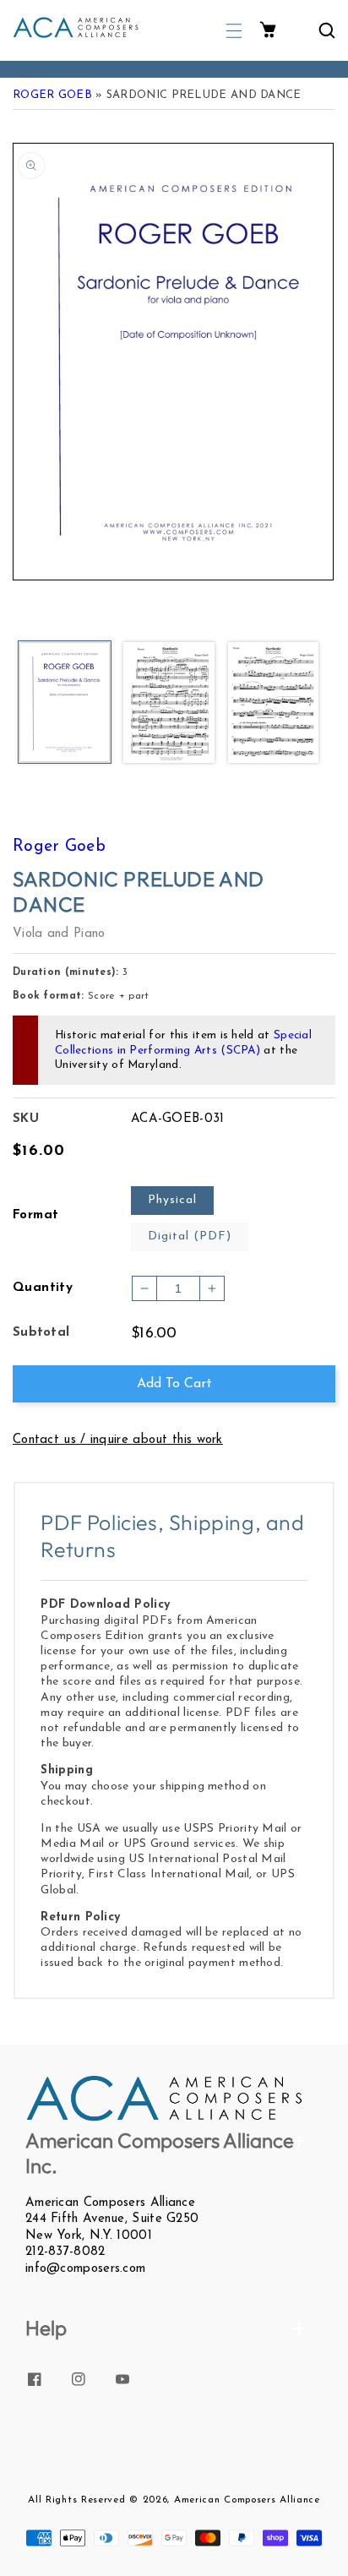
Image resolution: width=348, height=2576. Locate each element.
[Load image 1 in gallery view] (65, 704)
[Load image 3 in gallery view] (273, 704)
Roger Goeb (52, 95)
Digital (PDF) (190, 1236)
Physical (172, 1200)
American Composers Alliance (247, 2500)
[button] (234, 31)
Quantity (43, 1288)
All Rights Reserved (76, 2500)
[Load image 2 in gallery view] (169, 704)
